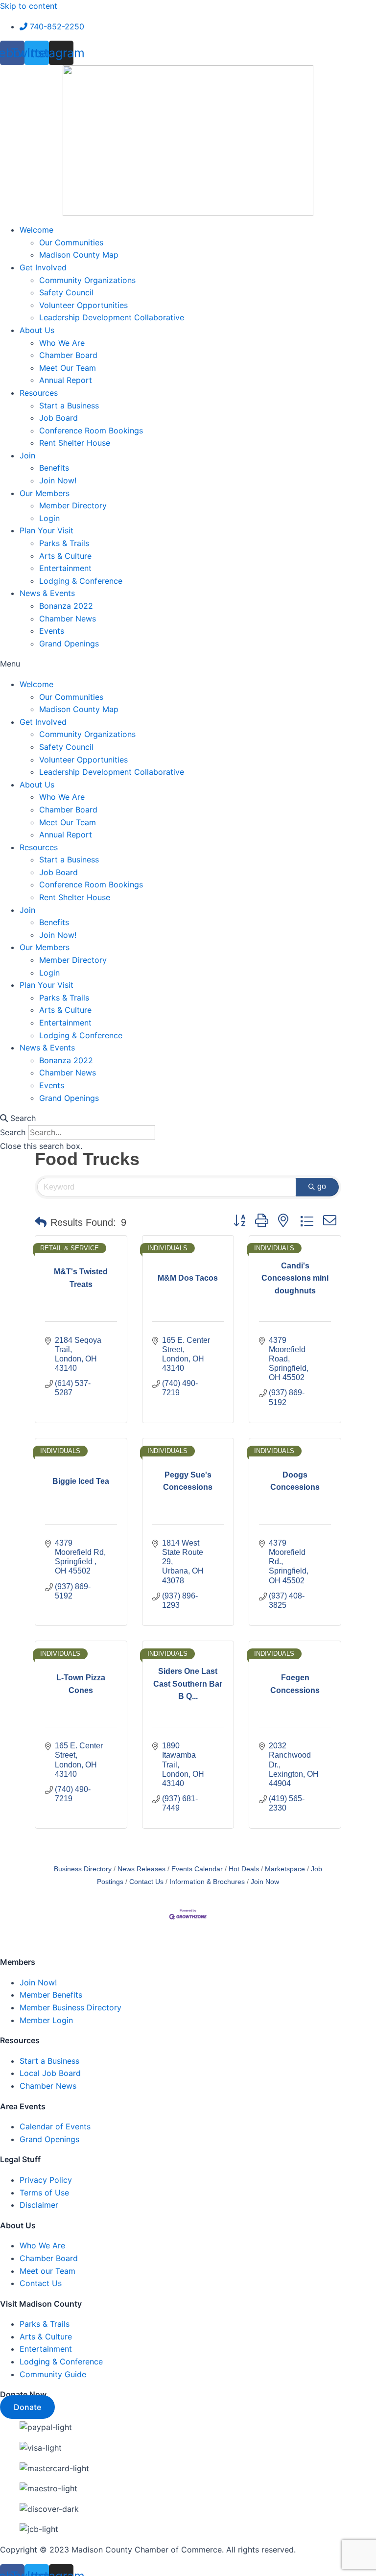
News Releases (141, 1869)
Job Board (59, 418)
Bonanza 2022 (66, 606)
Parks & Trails (64, 543)
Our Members (45, 493)
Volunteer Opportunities (83, 305)
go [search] (322, 1186)
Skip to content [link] (29, 6)
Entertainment (65, 568)
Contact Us (146, 1882)
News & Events (47, 593)
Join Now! (58, 480)
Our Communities (71, 242)
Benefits (54, 468)
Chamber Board (68, 355)
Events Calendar (197, 1869)
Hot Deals (244, 1869)
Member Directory (73, 505)
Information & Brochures (207, 1882)
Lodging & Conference (81, 581)
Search (13, 1132)
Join (27, 455)
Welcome (36, 230)
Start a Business (69, 405)
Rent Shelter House (75, 443)
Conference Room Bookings (91, 430)
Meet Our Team (68, 368)
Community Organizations (87, 280)
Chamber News (68, 619)
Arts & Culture (65, 556)
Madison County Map (79, 255)
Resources (39, 393)
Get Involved (43, 267)
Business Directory (83, 1869)
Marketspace (285, 1869)
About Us (37, 330)
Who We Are (62, 343)
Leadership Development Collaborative (112, 317)
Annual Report (66, 380)
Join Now (265, 1882)
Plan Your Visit (47, 530)
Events (52, 631)
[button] (188, 664)
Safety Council (66, 292)
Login (49, 518)
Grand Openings (69, 644)
